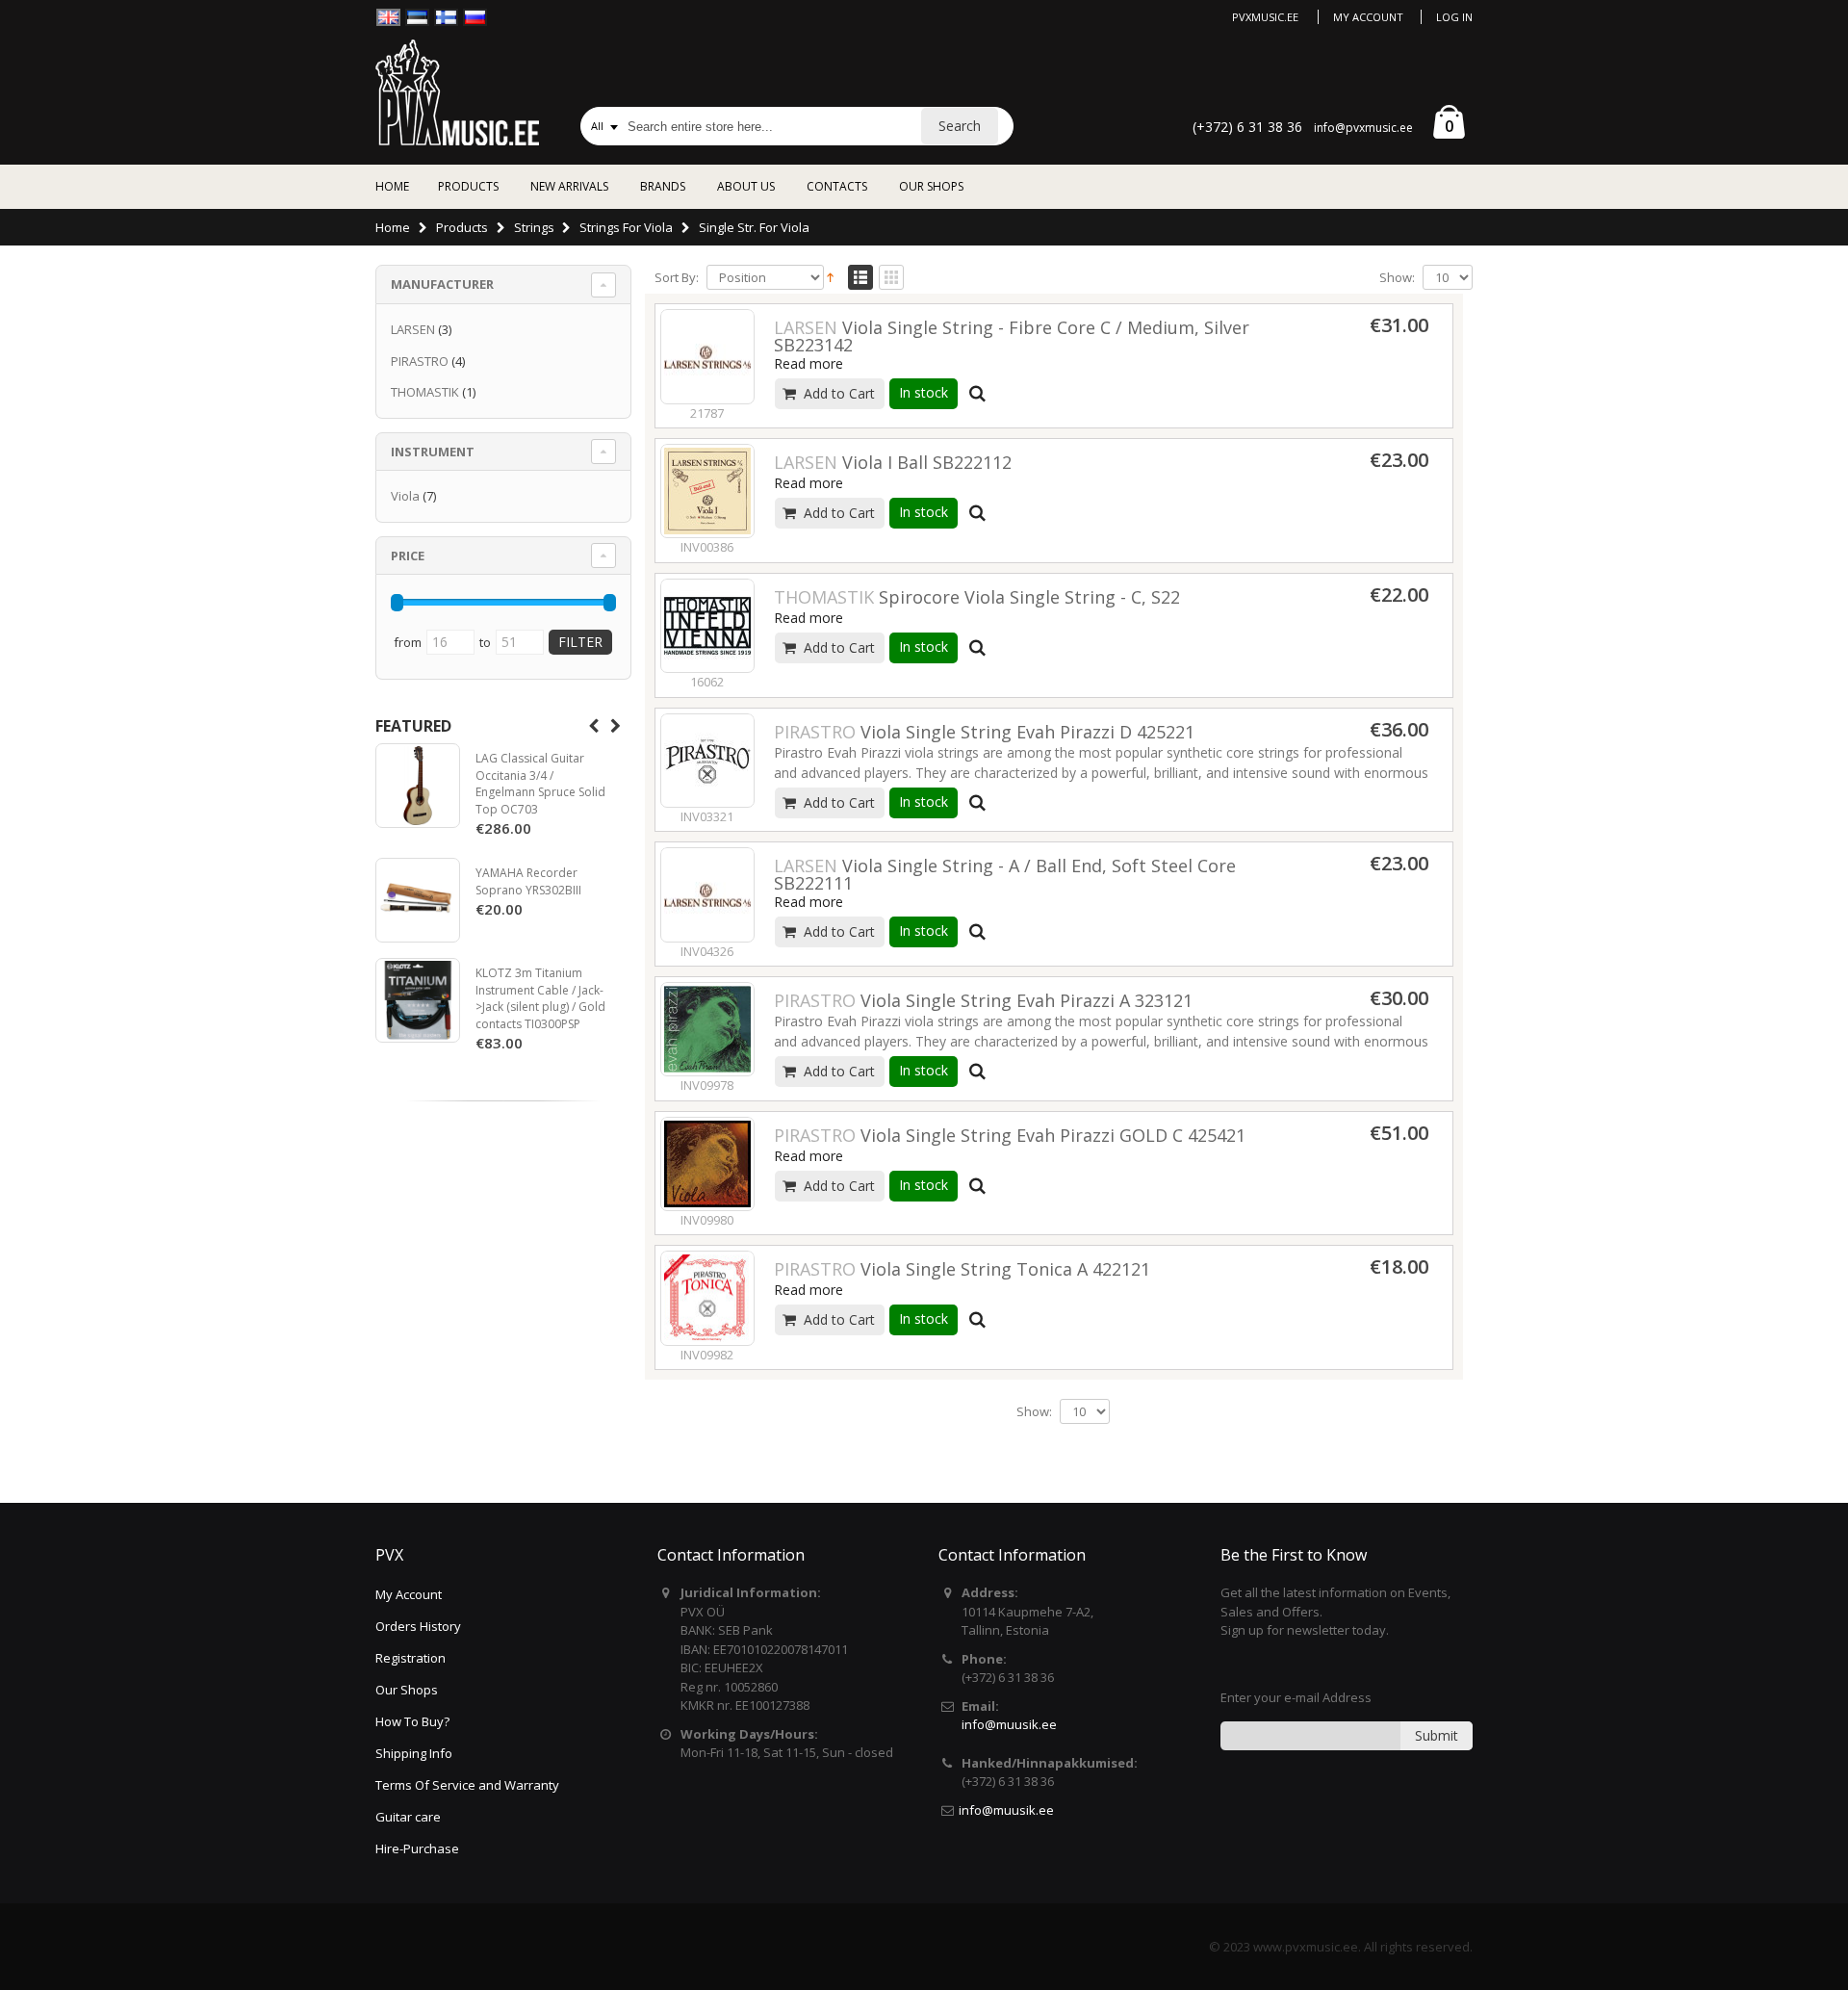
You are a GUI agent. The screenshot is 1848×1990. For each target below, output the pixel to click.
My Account (1368, 17)
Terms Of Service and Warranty (467, 1785)
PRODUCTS (468, 186)
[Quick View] (978, 394)
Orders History (418, 1626)
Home (393, 227)
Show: (1397, 278)
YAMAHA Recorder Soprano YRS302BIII (528, 881)
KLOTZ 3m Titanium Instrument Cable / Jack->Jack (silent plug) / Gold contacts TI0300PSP (540, 998)
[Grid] (891, 278)
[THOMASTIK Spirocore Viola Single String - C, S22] (707, 626)
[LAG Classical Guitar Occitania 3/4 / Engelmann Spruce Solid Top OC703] (418, 786)
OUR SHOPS (931, 186)
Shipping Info (414, 1753)
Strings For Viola (626, 227)
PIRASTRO (420, 361)
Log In (1454, 17)
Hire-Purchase (417, 1848)
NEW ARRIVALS (569, 186)
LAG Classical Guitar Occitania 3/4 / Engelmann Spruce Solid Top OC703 (540, 784)
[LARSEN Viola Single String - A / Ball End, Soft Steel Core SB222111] (707, 894)
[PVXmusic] (457, 92)
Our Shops (407, 1690)
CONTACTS (837, 186)
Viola (405, 496)
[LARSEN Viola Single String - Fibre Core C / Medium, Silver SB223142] (707, 356)
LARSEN (413, 329)
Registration (411, 1658)
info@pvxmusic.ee (1363, 128)
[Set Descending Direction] (830, 276)
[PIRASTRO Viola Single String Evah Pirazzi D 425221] (707, 761)
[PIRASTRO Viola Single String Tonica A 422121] (707, 1298)
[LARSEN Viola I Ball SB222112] (707, 491)
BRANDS (663, 186)
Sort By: (677, 278)
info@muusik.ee (1009, 1724)
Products (462, 227)
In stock (924, 392)
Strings (534, 227)
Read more (808, 363)
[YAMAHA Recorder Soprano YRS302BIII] (418, 900)
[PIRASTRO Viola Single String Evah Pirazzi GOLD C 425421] (707, 1164)
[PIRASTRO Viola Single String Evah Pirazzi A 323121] (707, 1029)
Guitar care (408, 1817)
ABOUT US (746, 186)
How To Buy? (412, 1721)
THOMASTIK (425, 392)
